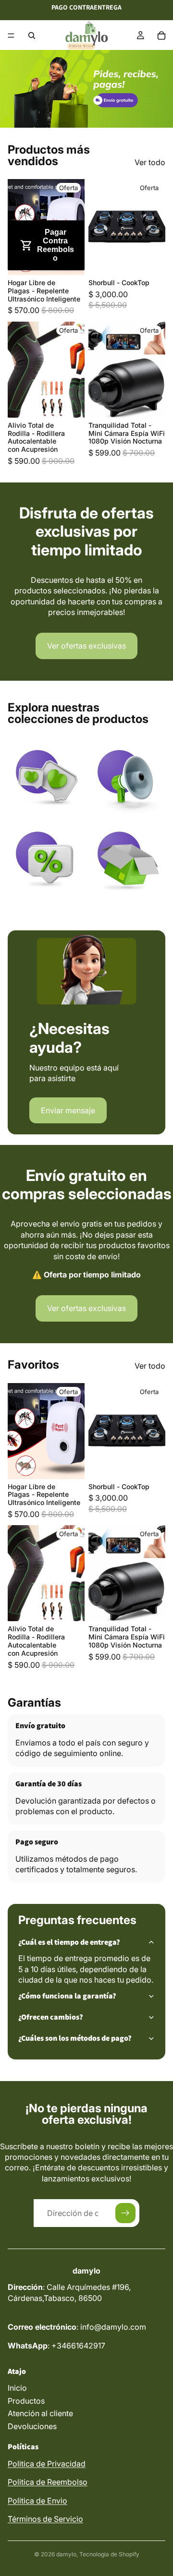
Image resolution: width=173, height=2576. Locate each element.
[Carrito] (161, 36)
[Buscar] (32, 36)
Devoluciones (32, 2426)
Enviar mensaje (68, 1110)
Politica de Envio (37, 2501)
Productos (26, 2401)
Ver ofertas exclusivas (86, 646)
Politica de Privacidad (47, 2464)
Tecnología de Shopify (109, 2554)
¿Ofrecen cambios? (51, 2017)
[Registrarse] (125, 2213)
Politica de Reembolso (48, 2482)
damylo (66, 2554)
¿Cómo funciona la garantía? (67, 1996)
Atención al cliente (40, 2413)
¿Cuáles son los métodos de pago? (75, 2038)
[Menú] (11, 36)
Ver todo (150, 162)
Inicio (17, 2388)
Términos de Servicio (45, 2519)
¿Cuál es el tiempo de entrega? (69, 1942)
